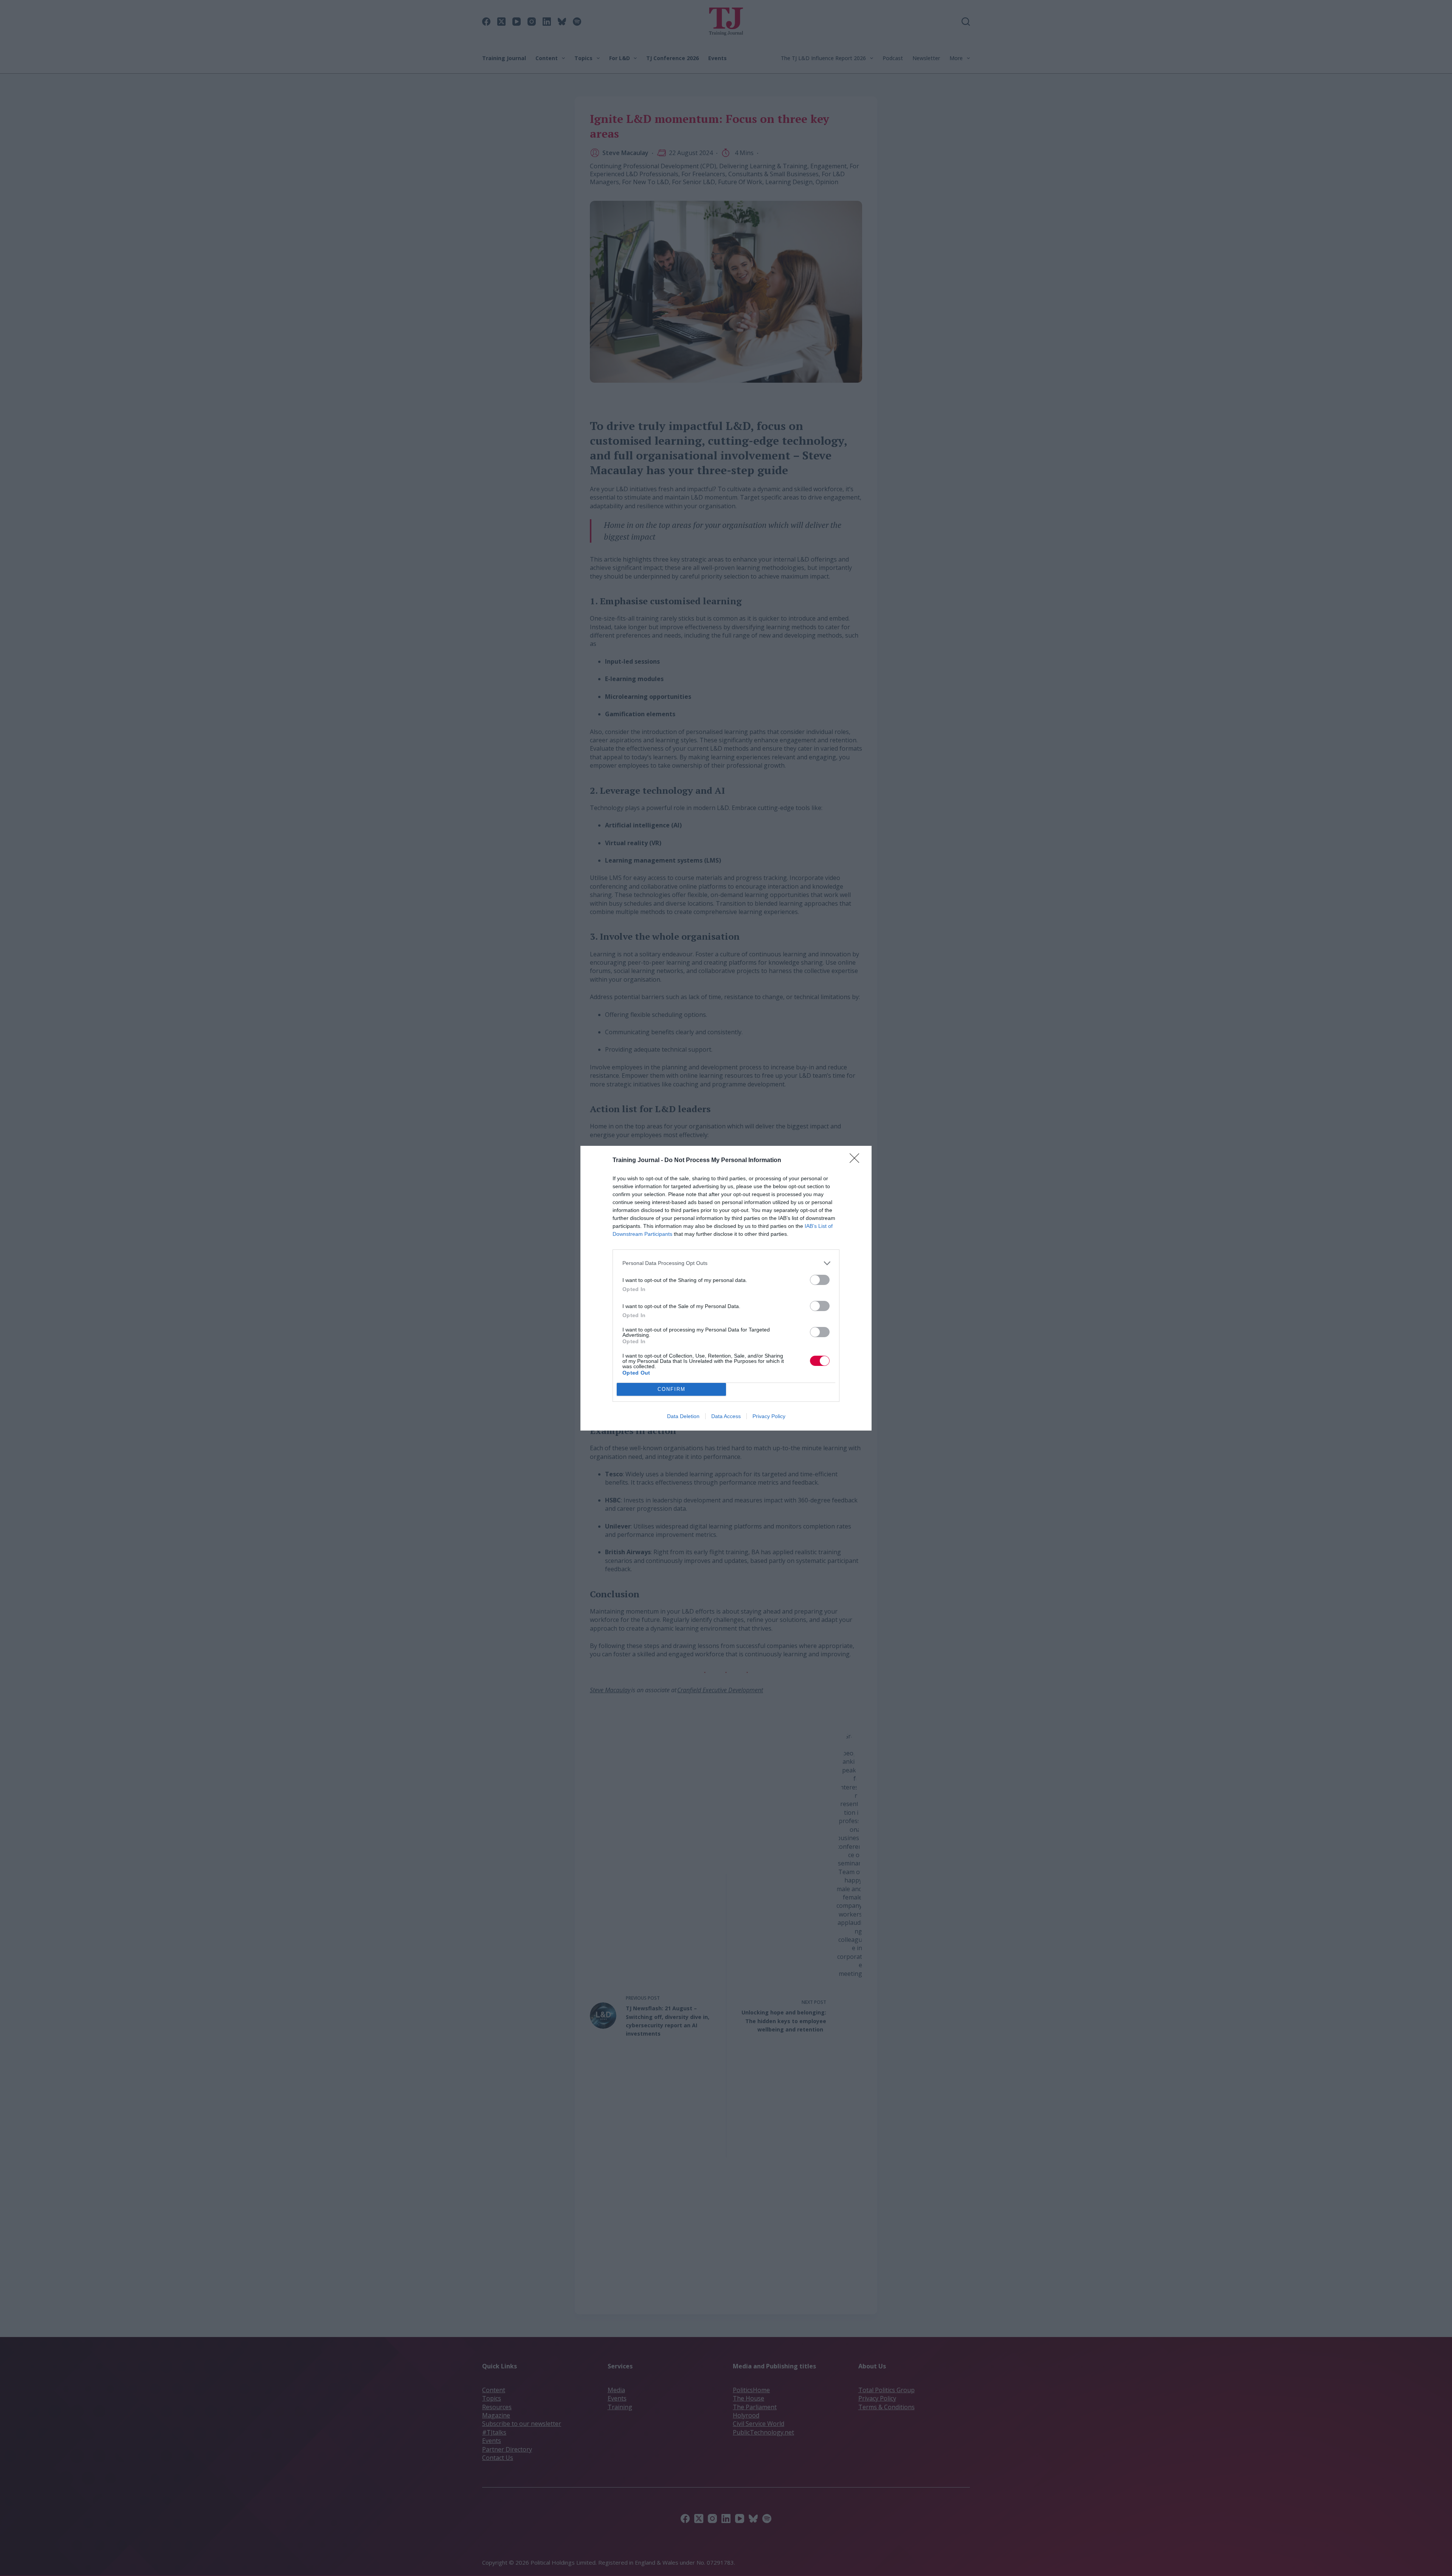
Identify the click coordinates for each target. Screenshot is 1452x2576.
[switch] (820, 1280)
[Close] (857, 1161)
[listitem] (726, 1263)
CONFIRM (672, 1389)
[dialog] (726, 1288)
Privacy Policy (769, 1416)
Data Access (726, 1416)
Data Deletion (683, 1416)
